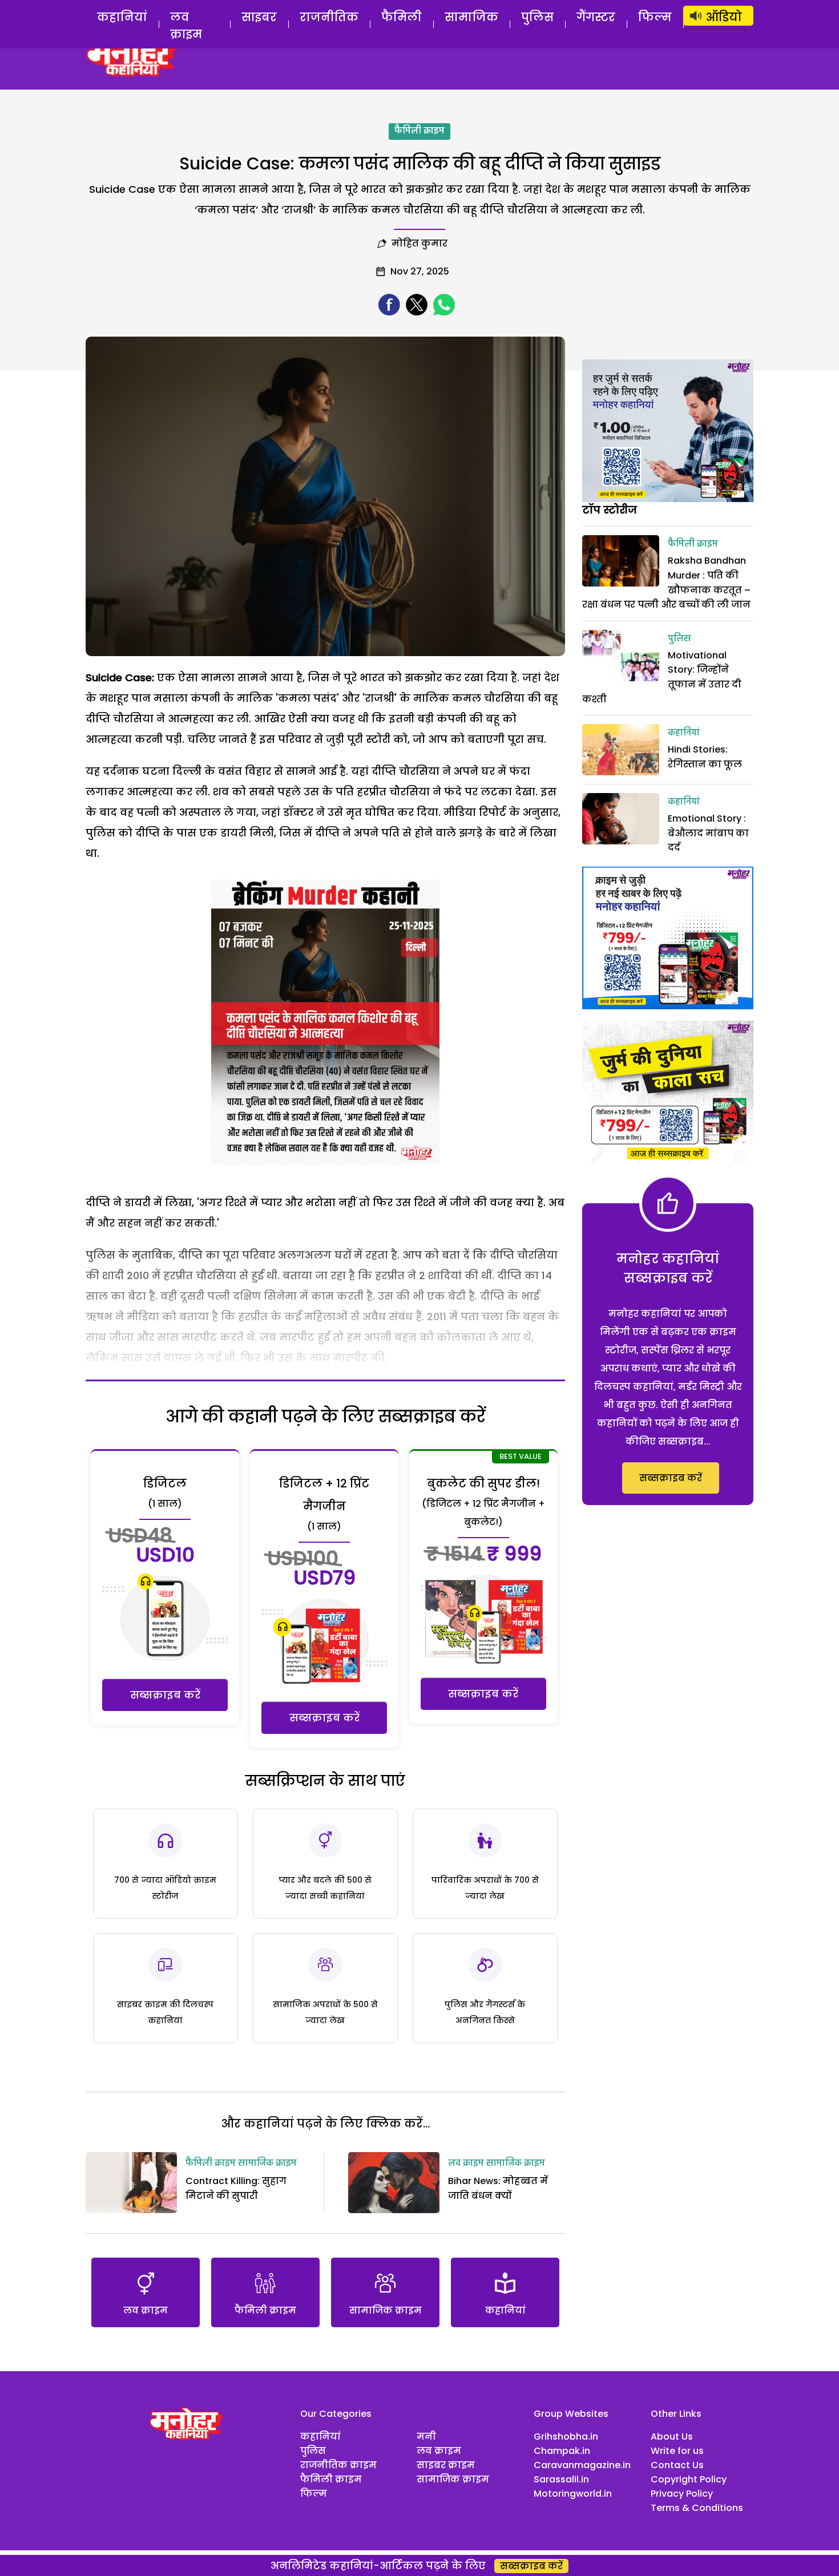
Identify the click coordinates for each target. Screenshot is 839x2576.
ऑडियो (724, 17)
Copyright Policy (689, 2479)
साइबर (259, 17)
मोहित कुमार (419, 243)
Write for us (677, 2451)
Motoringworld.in (573, 2494)
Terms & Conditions (697, 2508)
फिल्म (655, 17)
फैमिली (402, 17)
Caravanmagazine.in (582, 2465)
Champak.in (562, 2451)
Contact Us (677, 2465)
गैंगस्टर (596, 17)
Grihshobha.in (566, 2437)
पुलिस (537, 17)
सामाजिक (471, 17)
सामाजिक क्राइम (267, 2163)
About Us (672, 2437)
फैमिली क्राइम (419, 131)
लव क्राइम (186, 26)
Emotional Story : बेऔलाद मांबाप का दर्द (708, 833)
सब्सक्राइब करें (165, 1695)
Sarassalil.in (561, 2479)
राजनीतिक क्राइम (338, 2465)
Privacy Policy (682, 2494)
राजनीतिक (329, 17)
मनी (426, 2437)
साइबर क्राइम (446, 2465)
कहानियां (122, 17)
